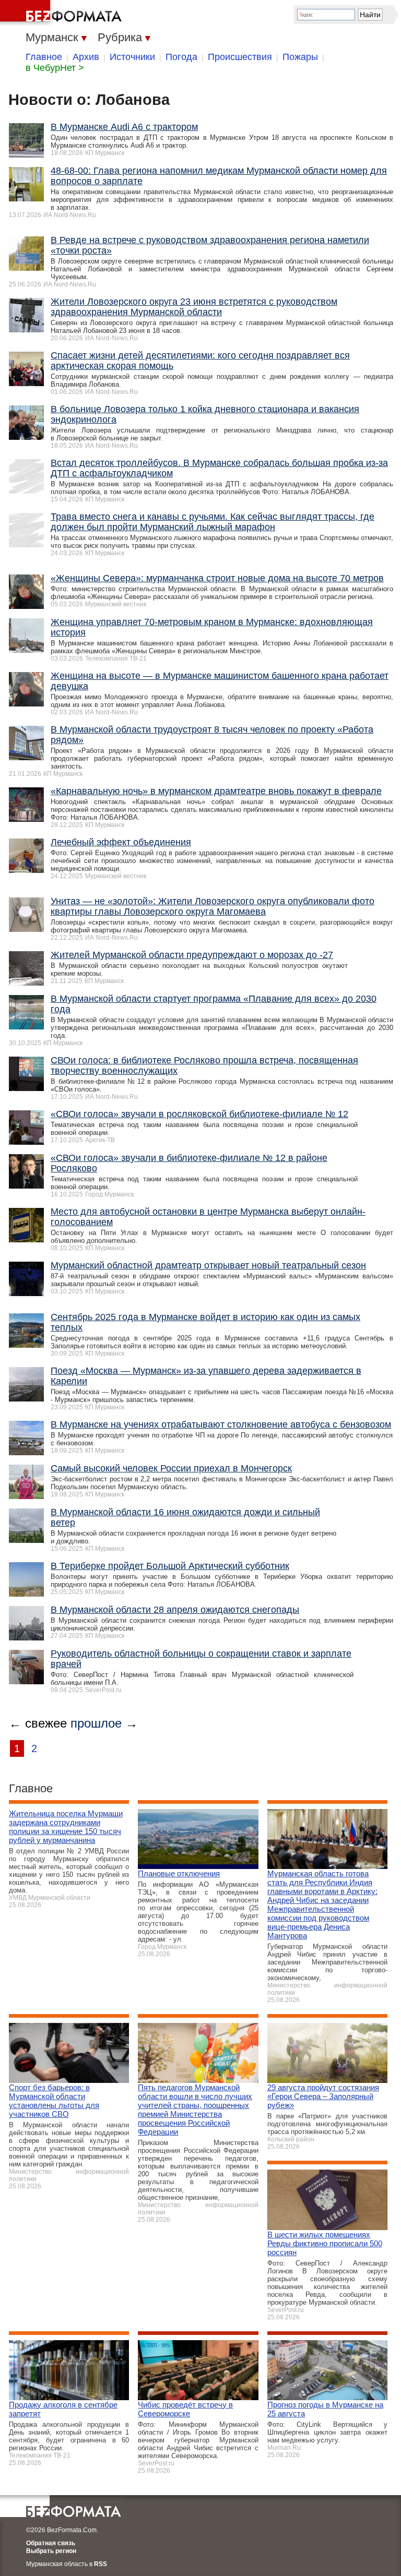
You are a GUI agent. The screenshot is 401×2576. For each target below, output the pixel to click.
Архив (86, 57)
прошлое (96, 1723)
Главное (44, 57)
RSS (101, 2564)
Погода (181, 57)
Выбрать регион (51, 2551)
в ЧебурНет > (55, 68)
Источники (132, 57)
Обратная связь (51, 2543)
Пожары (300, 57)
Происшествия (240, 57)
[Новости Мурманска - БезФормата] (63, 13)
